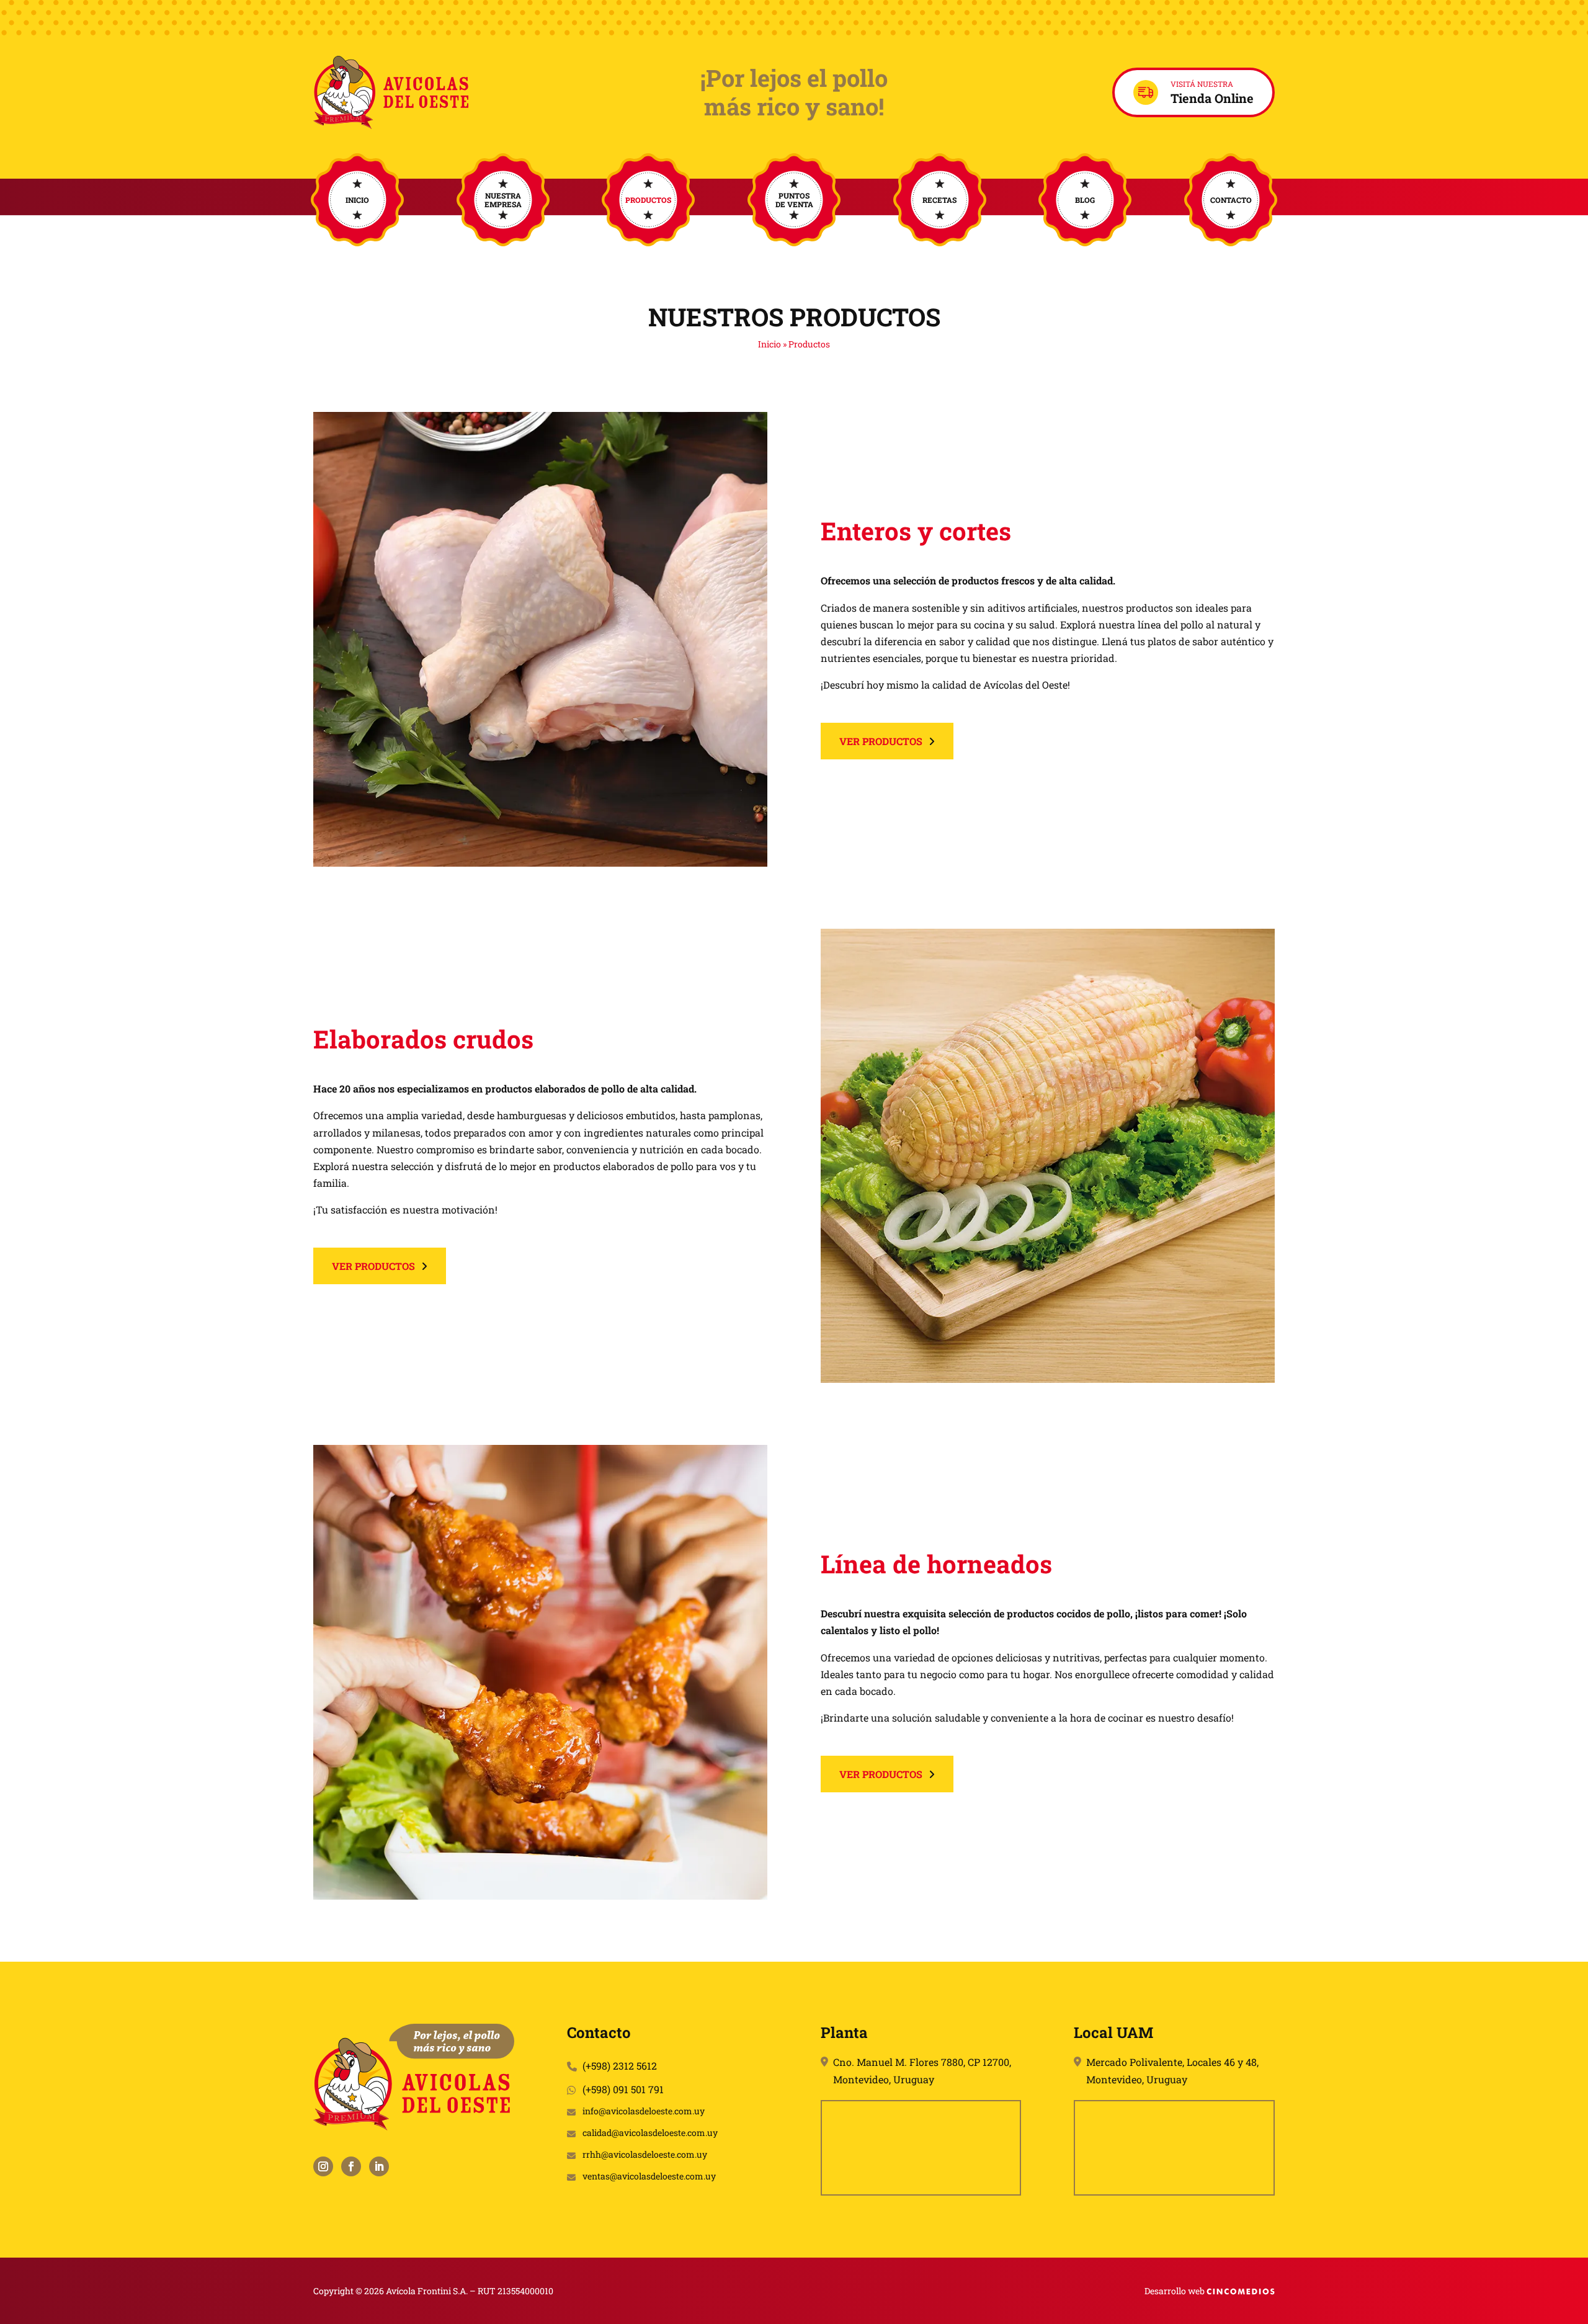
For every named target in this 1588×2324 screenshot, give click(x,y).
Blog (1085, 200)
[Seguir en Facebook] (351, 2166)
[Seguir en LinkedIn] (379, 2166)
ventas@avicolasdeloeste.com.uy (649, 2177)
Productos (648, 200)
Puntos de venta (794, 200)
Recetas (939, 200)
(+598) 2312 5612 (620, 2066)
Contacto (1231, 200)
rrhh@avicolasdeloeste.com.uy (645, 2155)
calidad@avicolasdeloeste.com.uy (650, 2133)
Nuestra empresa (503, 200)
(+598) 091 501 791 (623, 2089)
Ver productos (881, 741)
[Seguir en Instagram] (323, 2166)
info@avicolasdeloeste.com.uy (644, 2112)
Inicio (357, 200)
